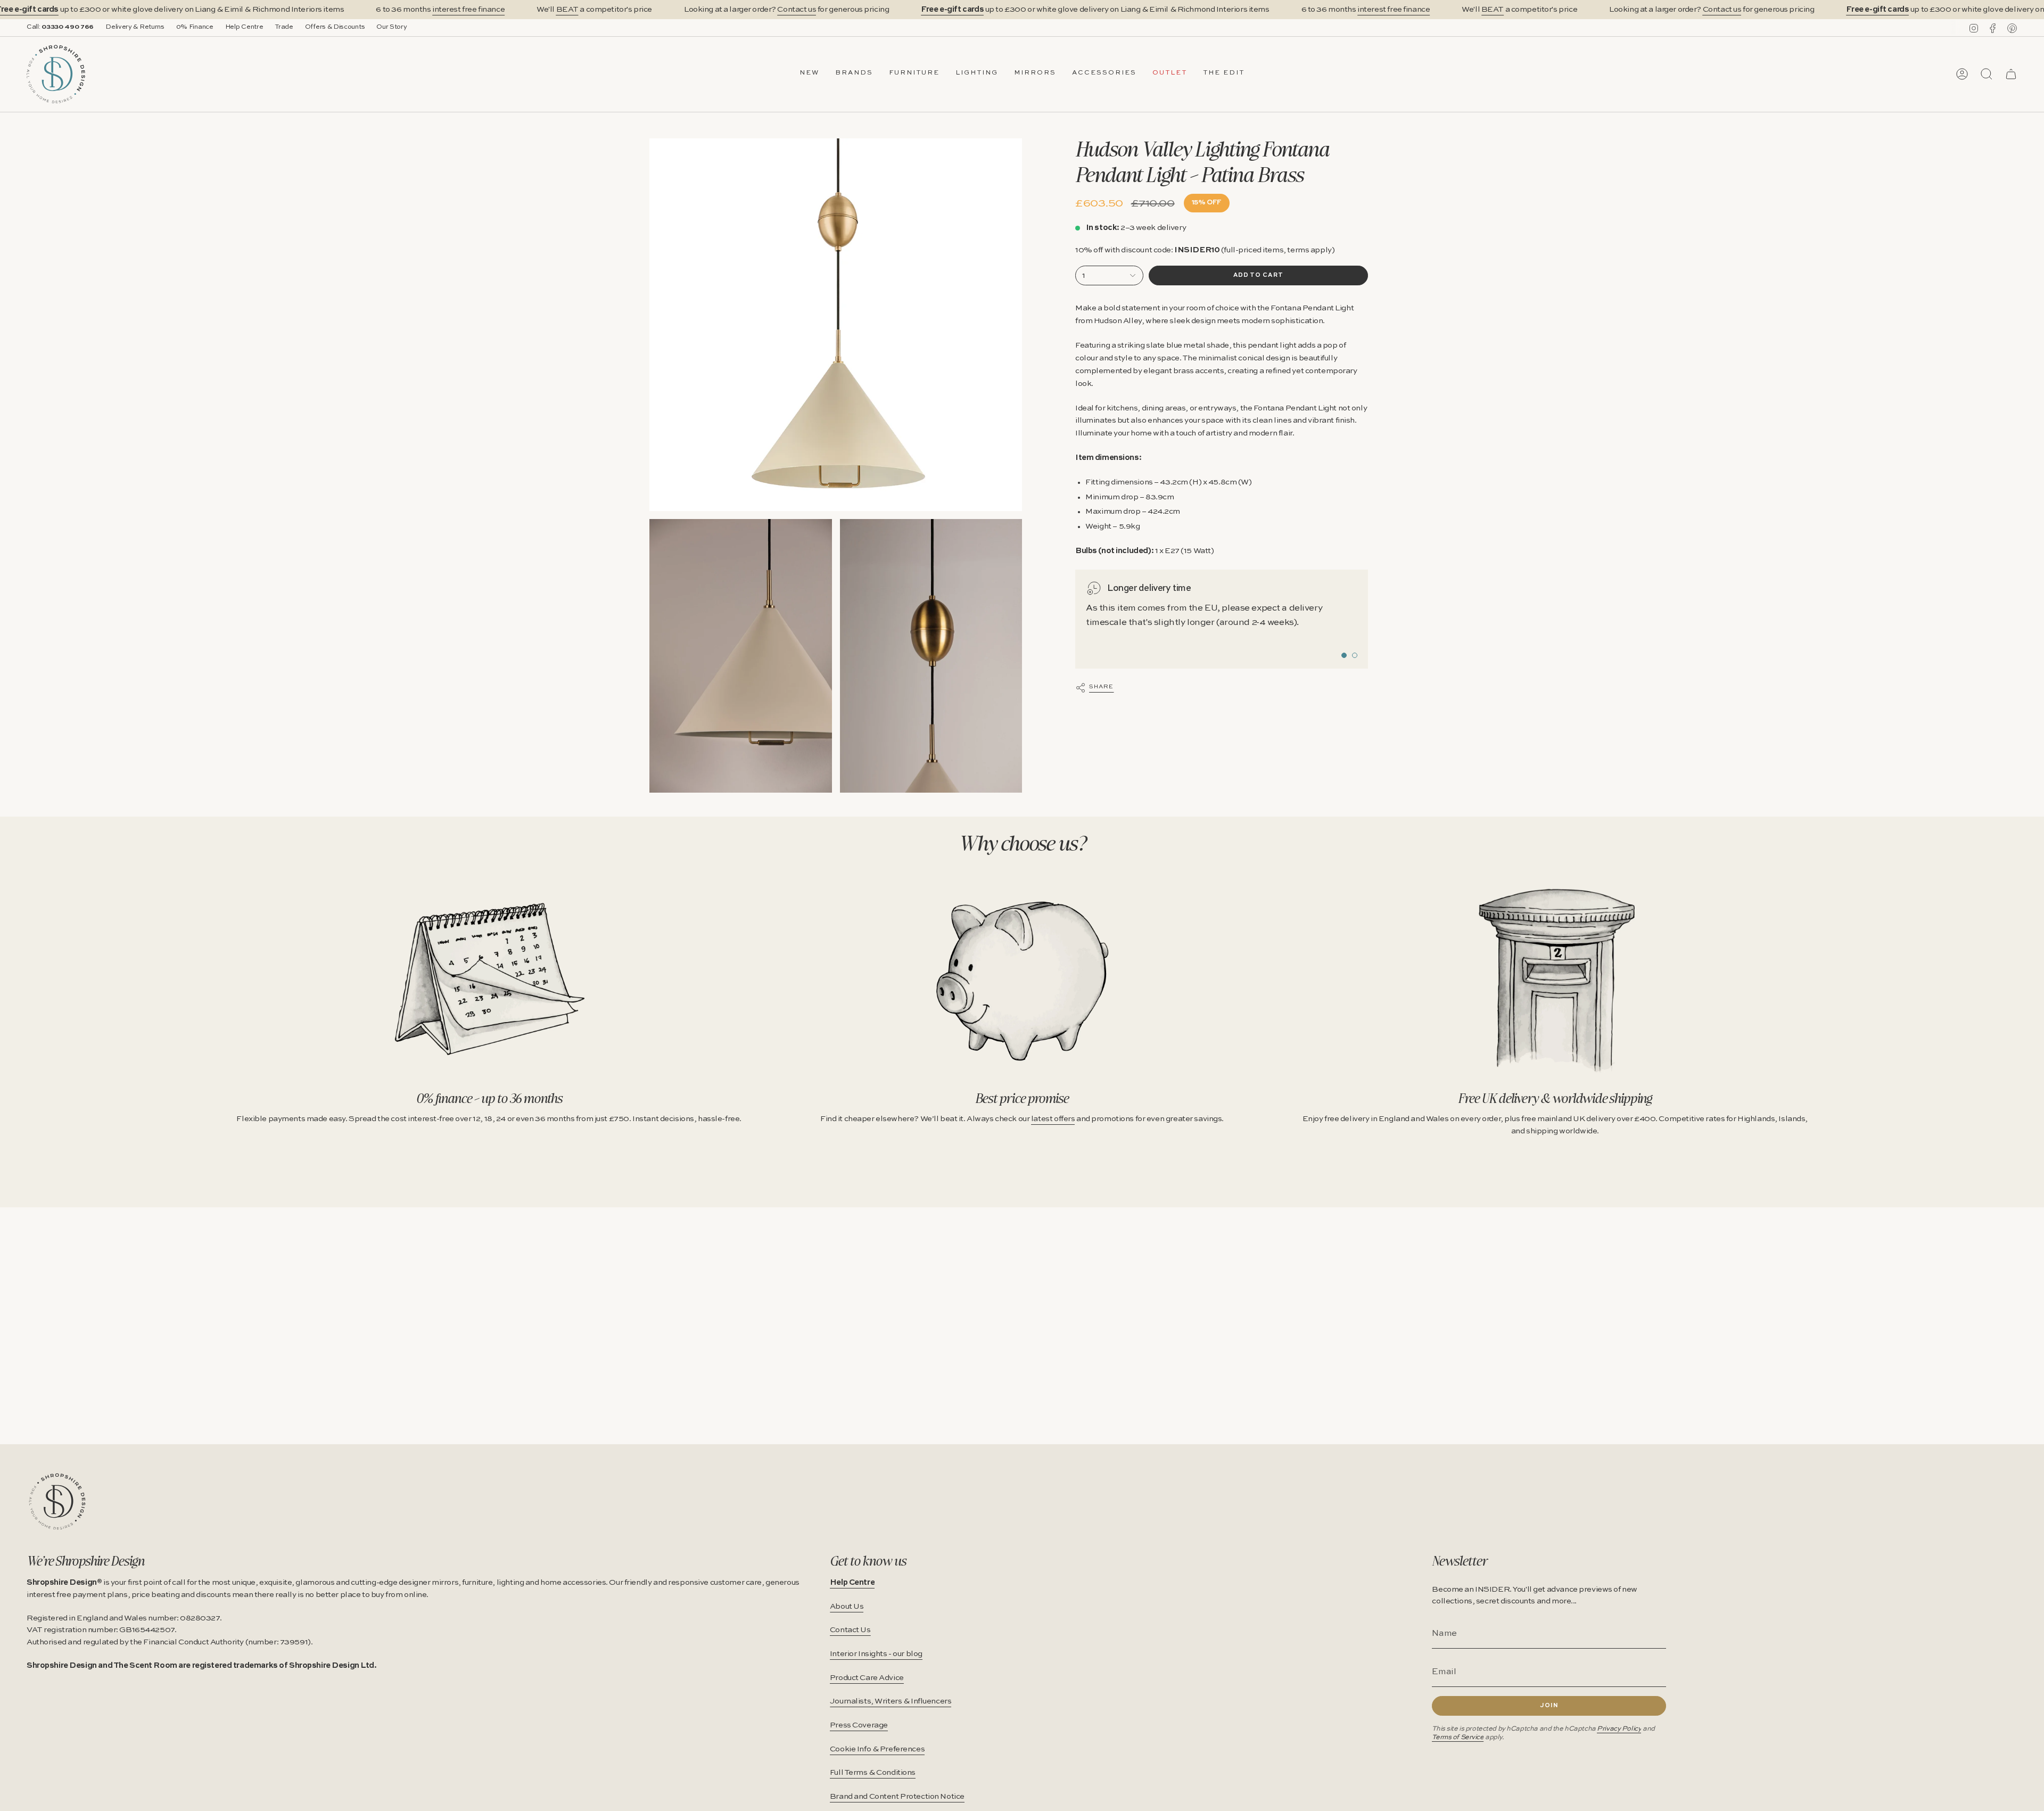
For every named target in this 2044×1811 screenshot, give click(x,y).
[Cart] (2011, 74)
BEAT (567, 10)
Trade (284, 27)
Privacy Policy (1619, 1729)
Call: (60, 27)
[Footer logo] (57, 1501)
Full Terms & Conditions (873, 1773)
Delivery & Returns (135, 27)
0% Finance (195, 27)
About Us (847, 1607)
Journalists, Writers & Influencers (891, 1701)
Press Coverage (859, 1725)
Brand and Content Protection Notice (897, 1797)
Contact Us (850, 1630)
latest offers (1053, 1119)
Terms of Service (1458, 1737)
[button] (854, 74)
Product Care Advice (867, 1678)
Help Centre (244, 27)
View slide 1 (1344, 655)
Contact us (797, 10)
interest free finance (468, 10)
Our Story (392, 27)
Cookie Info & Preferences (877, 1749)
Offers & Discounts (335, 27)
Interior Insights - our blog (876, 1654)
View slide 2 (1355, 655)
